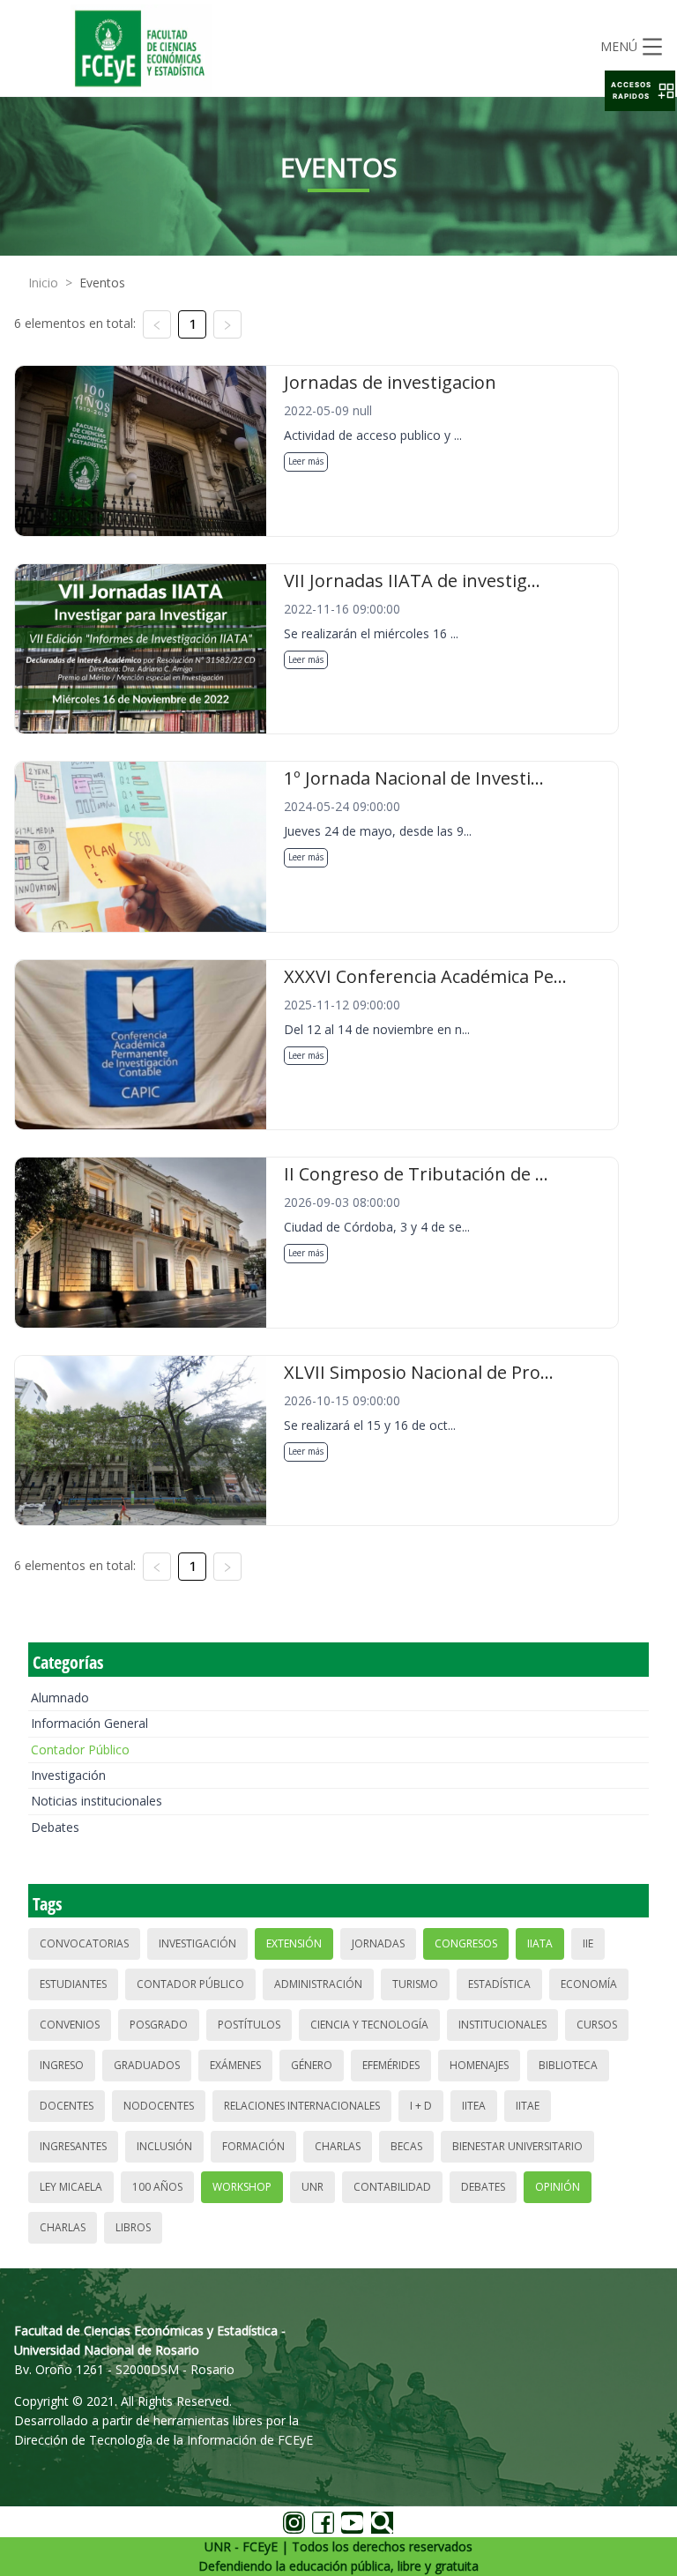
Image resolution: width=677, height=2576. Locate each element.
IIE (588, 1943)
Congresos (466, 1943)
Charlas (338, 2146)
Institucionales (502, 2025)
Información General (89, 1723)
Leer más (306, 461)
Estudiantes (73, 1984)
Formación (253, 2146)
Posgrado (159, 2025)
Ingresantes (73, 2146)
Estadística (499, 1984)
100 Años (157, 2187)
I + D (421, 2106)
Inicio (43, 283)
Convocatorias (84, 1943)
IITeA (474, 2106)
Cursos (597, 2025)
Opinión (558, 2187)
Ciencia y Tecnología (369, 2025)
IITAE (528, 2106)
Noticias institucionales (97, 1801)
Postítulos (249, 2025)
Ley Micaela (71, 2187)
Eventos (102, 283)
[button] (640, 91)
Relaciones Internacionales (302, 2106)
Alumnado (60, 1697)
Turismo (415, 1984)
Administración (318, 1984)
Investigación (68, 1775)
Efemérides (391, 2065)
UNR (312, 2187)
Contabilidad (392, 2187)
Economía (589, 1984)
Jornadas (378, 1943)
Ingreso (62, 2065)
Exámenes (235, 2065)
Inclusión (164, 2146)
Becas (406, 2146)
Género (312, 2065)
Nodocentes (159, 2106)
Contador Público (80, 1750)
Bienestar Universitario (517, 2146)
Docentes (67, 2106)
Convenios (70, 2025)
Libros (133, 2227)
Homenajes (479, 2065)
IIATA (540, 1943)
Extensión (294, 1943)
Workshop (242, 2187)
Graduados (147, 2065)
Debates (55, 1827)
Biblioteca (568, 2065)
